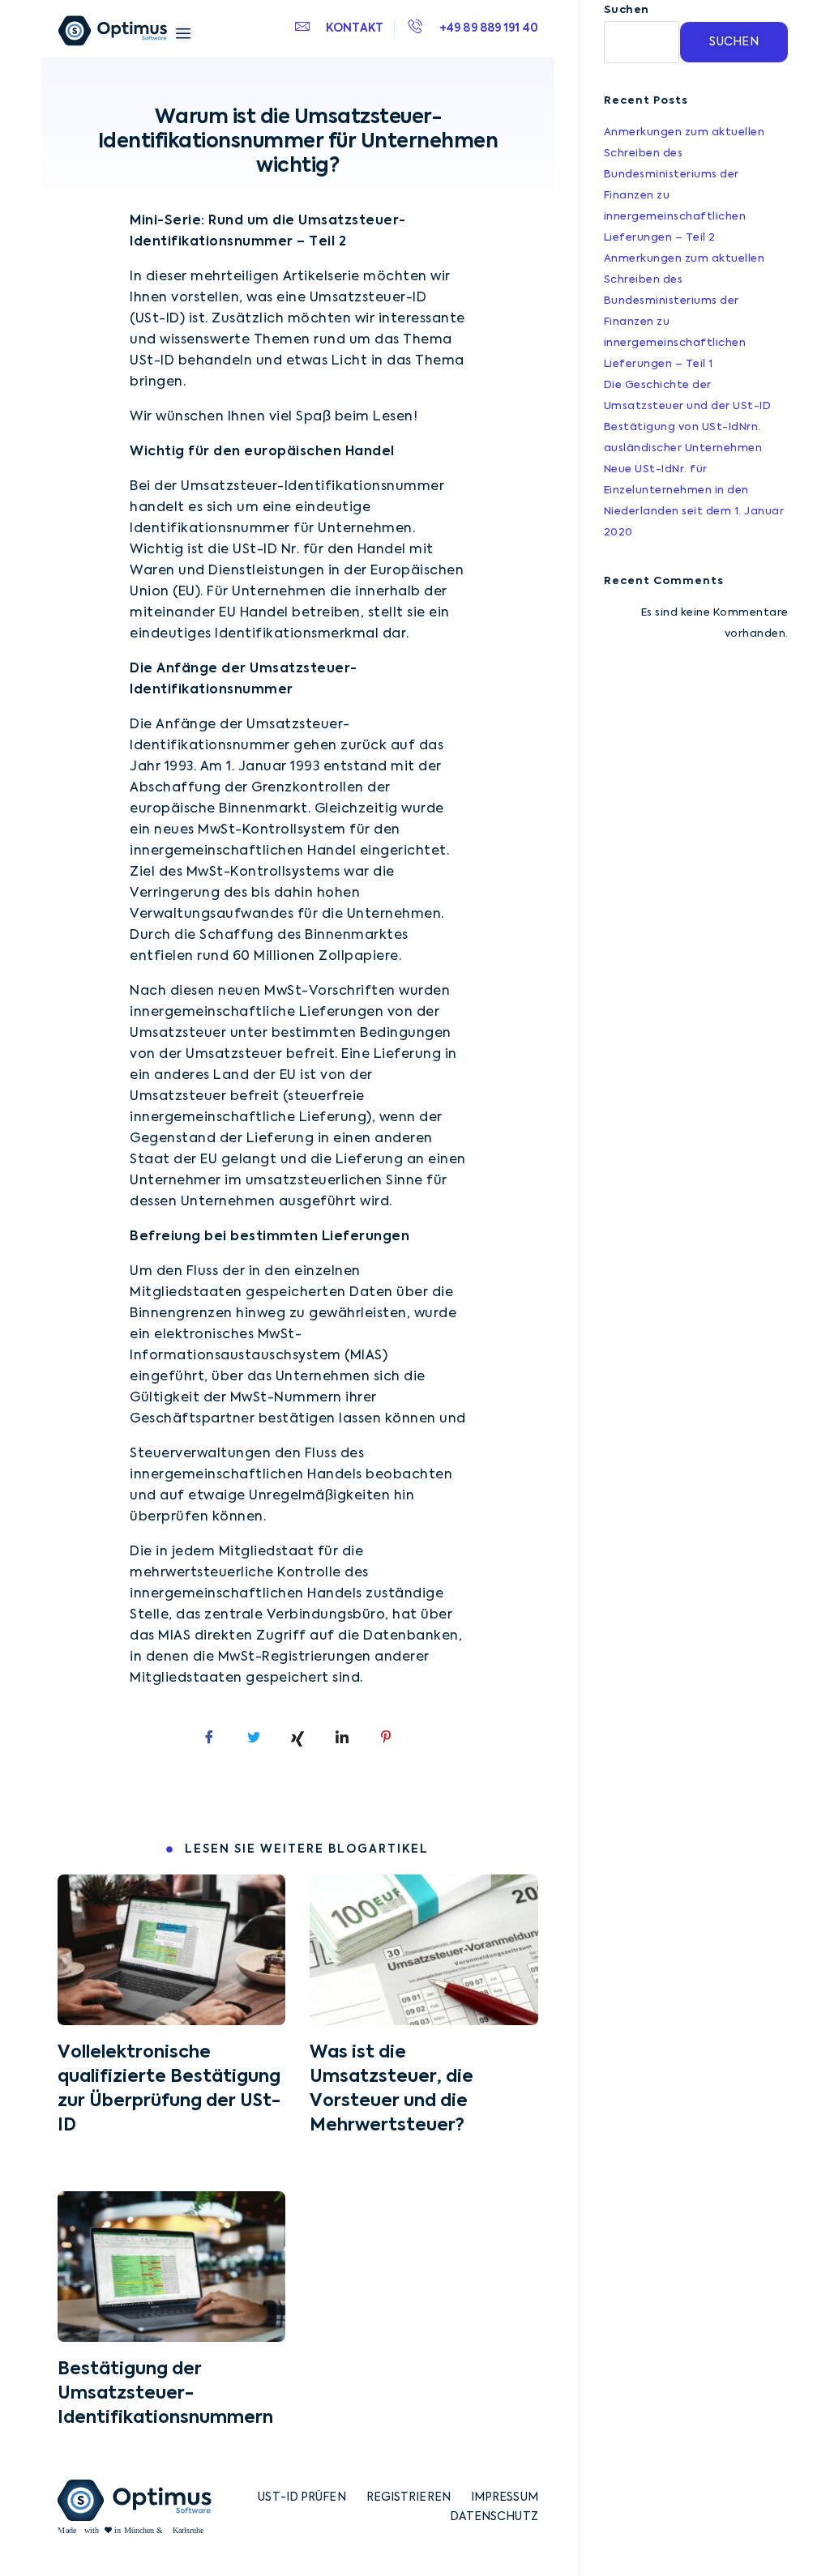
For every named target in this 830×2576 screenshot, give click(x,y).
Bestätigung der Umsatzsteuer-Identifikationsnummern (165, 2394)
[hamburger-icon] (184, 34)
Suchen (627, 10)
